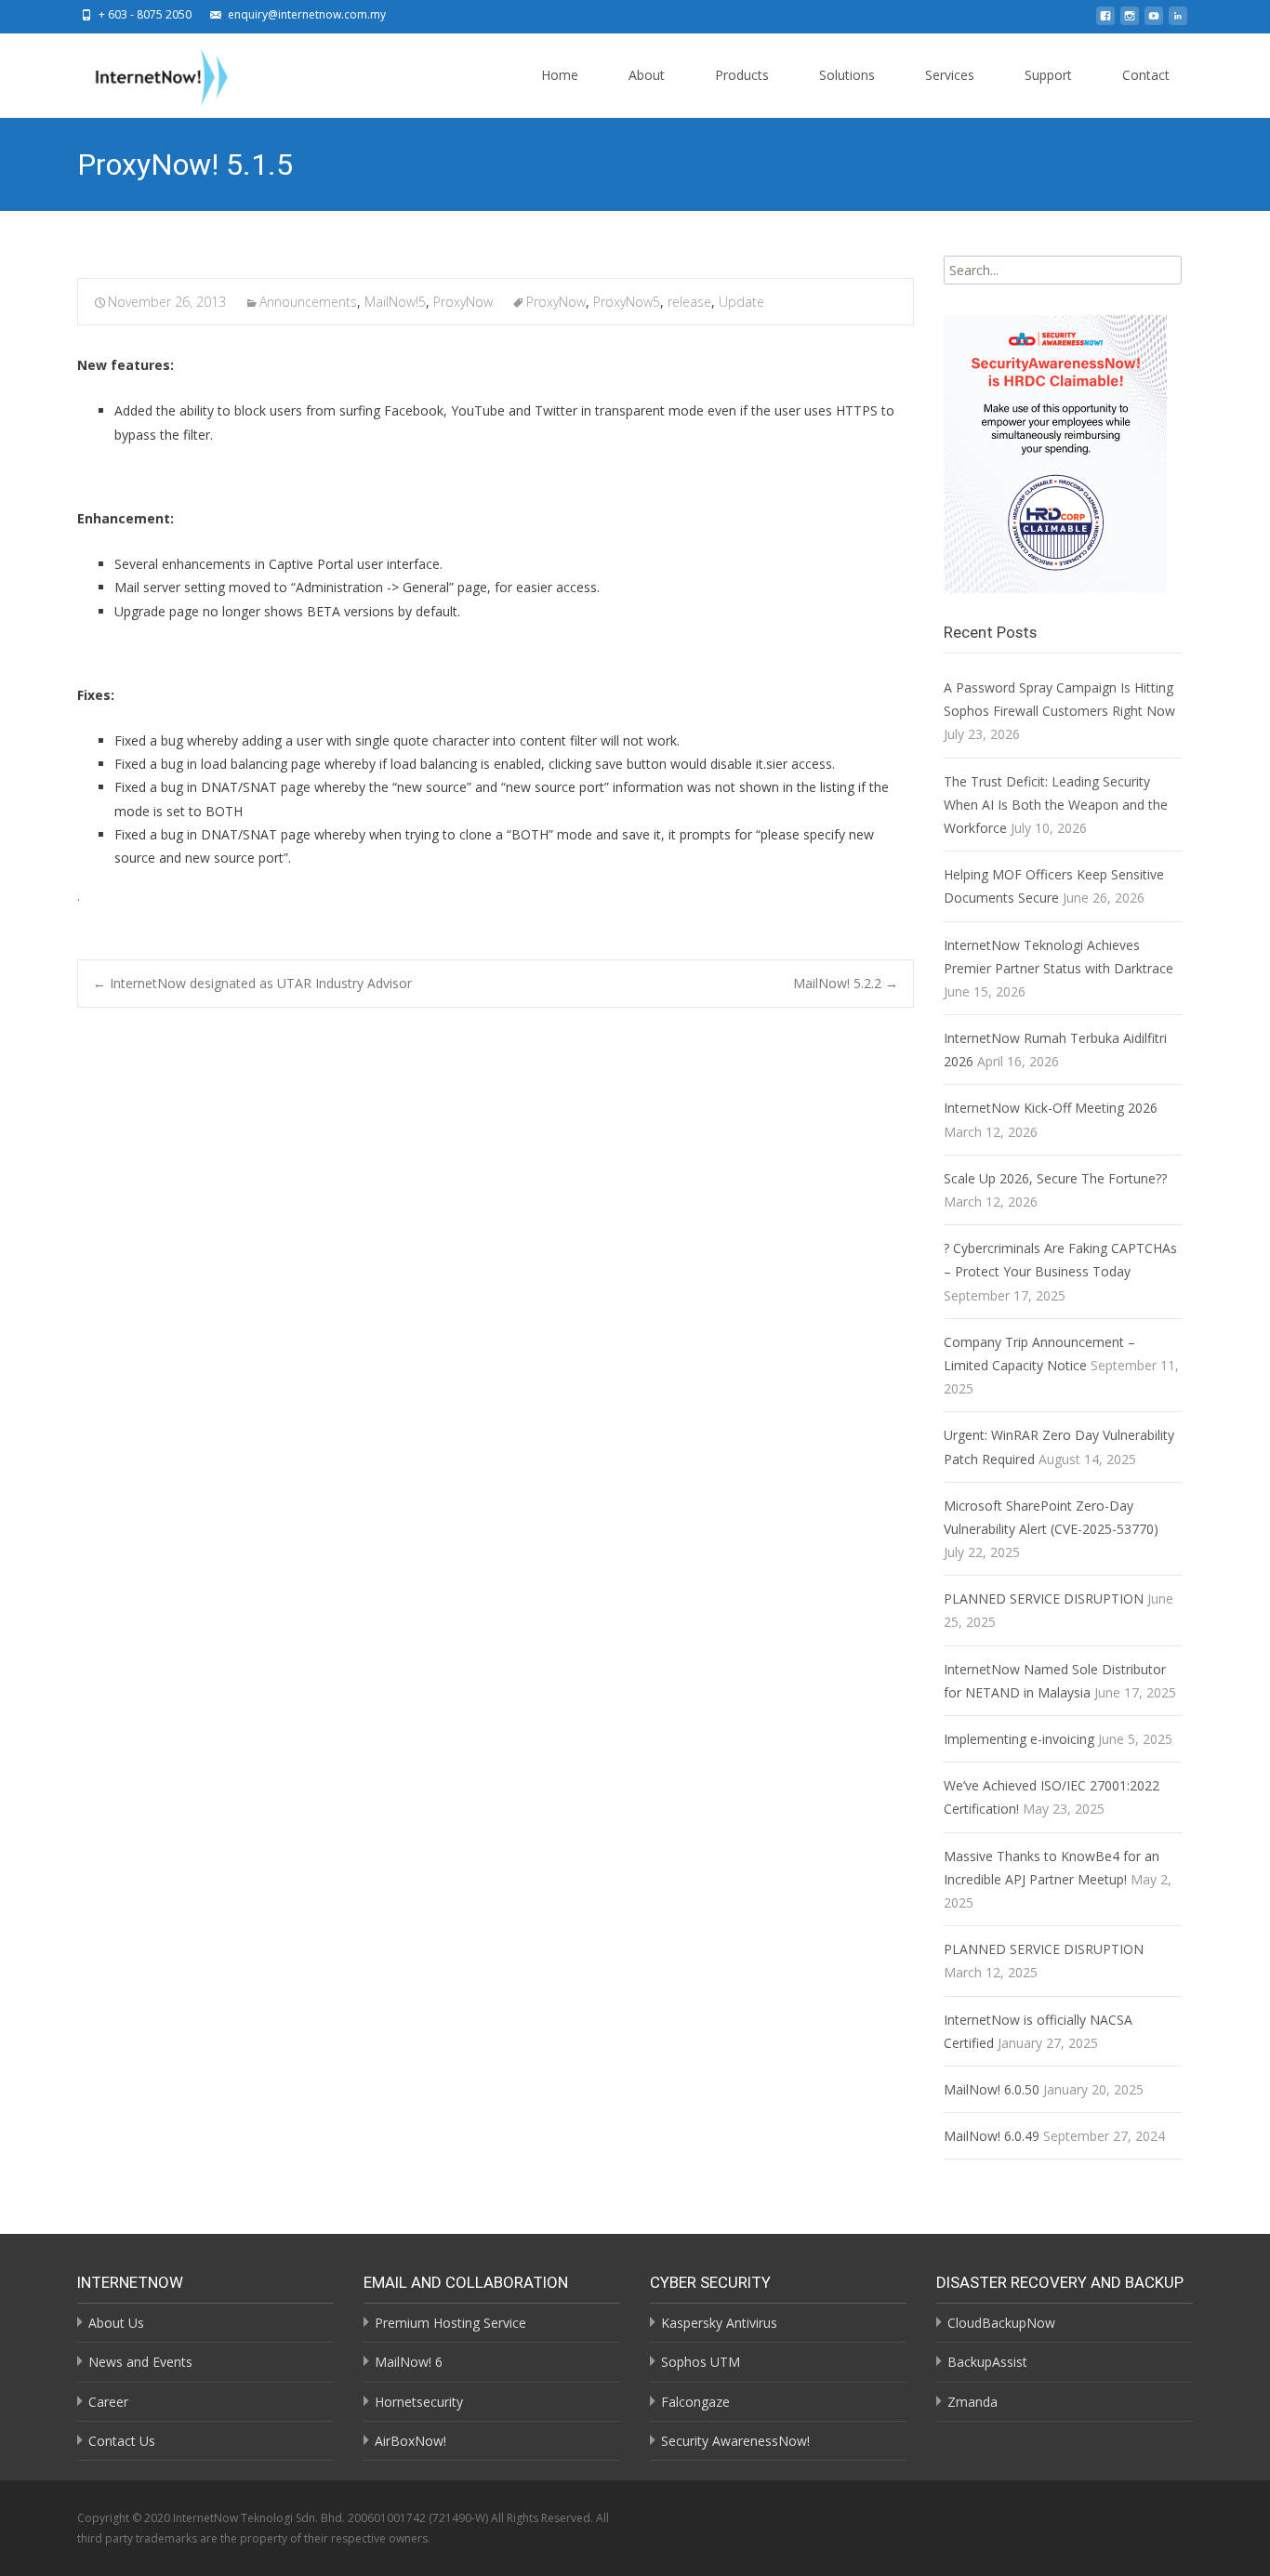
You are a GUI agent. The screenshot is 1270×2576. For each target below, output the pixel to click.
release (689, 302)
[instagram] (1130, 21)
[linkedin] (1178, 21)
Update (741, 302)
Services (950, 75)
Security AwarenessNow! (735, 2441)
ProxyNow (463, 302)
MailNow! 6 (409, 2362)
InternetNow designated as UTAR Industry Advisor (252, 983)
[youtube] (1154, 21)
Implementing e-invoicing (1019, 1739)
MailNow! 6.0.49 (992, 2136)
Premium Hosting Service (450, 2323)
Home (560, 75)
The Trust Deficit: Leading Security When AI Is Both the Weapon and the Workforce (1056, 805)
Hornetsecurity (419, 2402)
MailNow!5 (395, 302)
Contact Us (122, 2441)
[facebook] (1105, 21)
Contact (1146, 75)
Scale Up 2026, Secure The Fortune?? (1055, 1178)
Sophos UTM (701, 2362)
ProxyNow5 (627, 302)
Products (742, 75)
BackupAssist (987, 2362)
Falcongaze (695, 2402)
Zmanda (972, 2402)
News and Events (140, 2362)
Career (108, 2402)
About (647, 75)
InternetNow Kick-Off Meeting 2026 (1051, 1108)
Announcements (308, 302)
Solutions (847, 75)
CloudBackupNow (1001, 2323)
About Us (116, 2323)
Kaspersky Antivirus (719, 2323)
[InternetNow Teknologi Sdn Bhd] (147, 73)
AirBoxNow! (410, 2441)
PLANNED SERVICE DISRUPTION (1044, 1598)
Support (1048, 75)
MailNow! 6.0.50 (992, 2089)
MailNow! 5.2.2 (846, 983)
